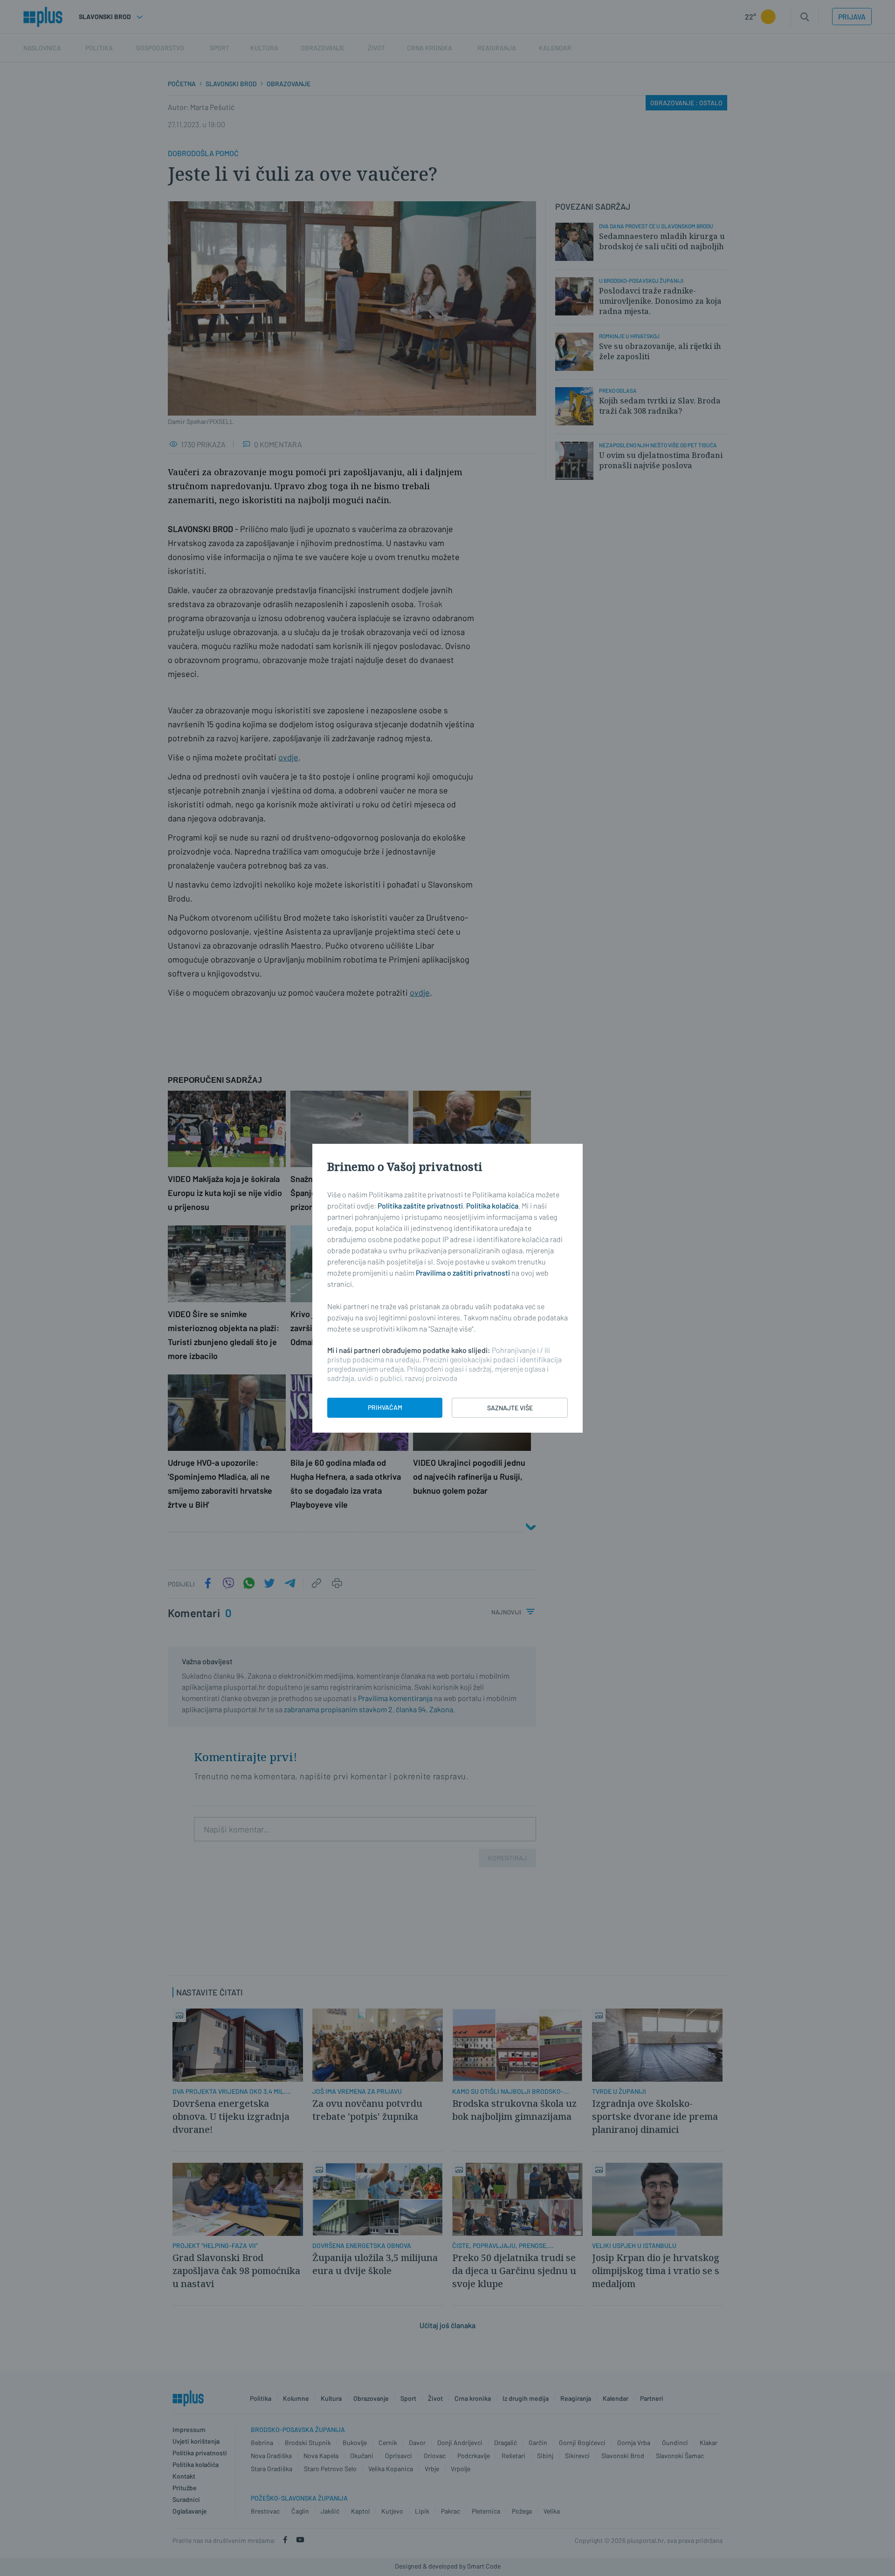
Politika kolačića (492, 1206)
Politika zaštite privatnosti (420, 1206)
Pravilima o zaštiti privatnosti (463, 1273)
